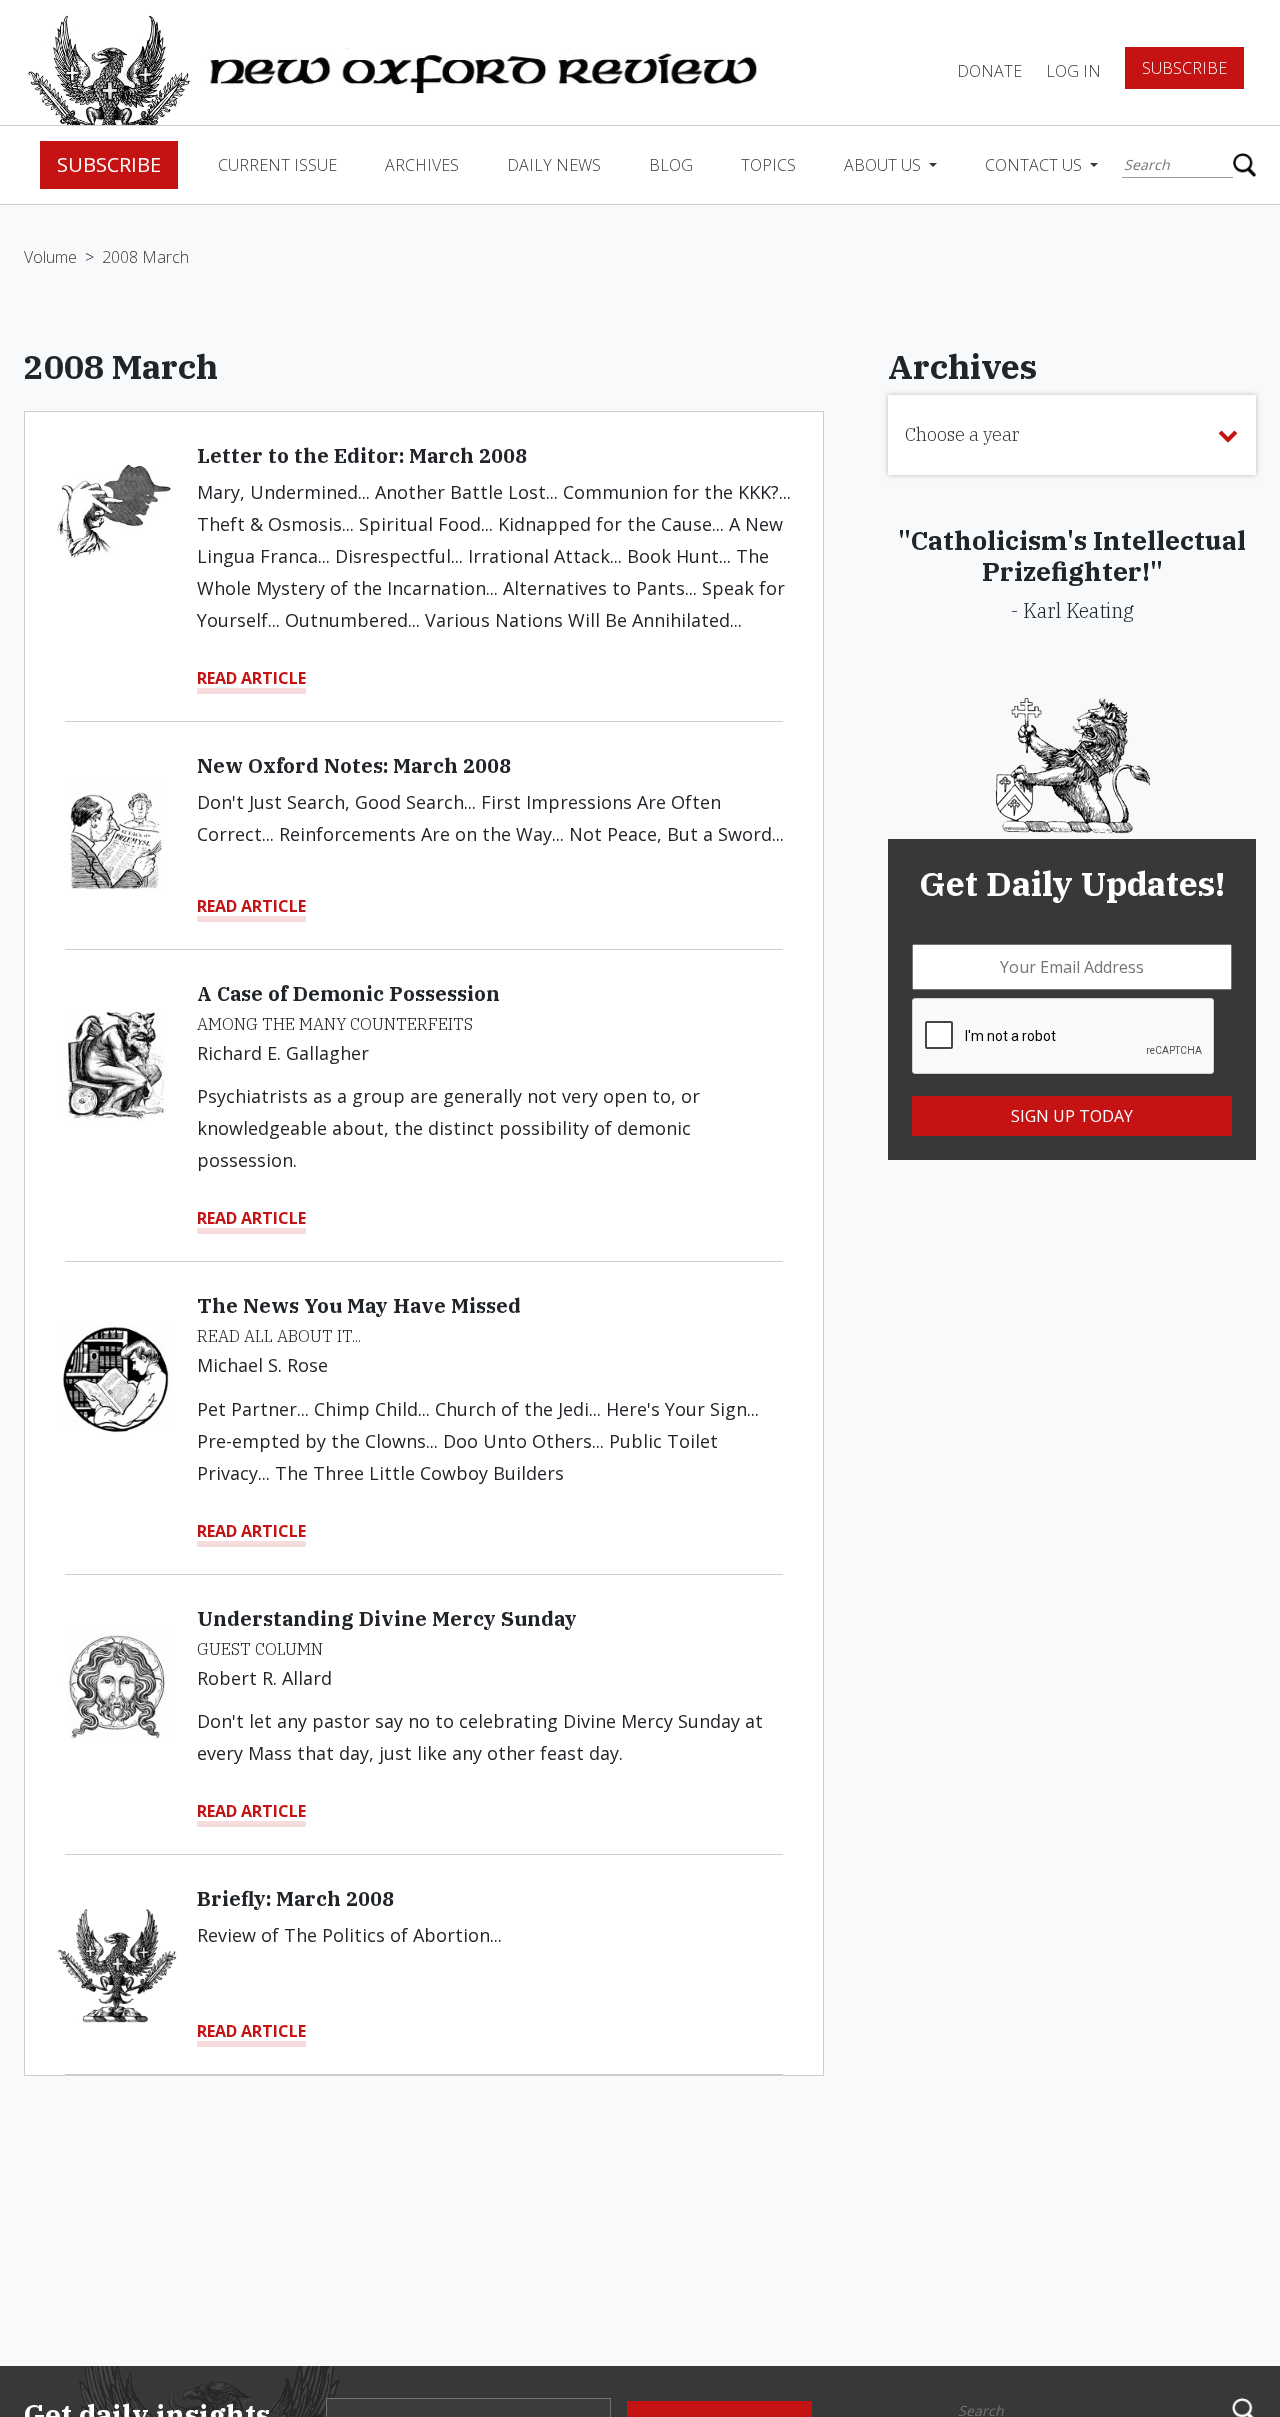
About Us (884, 165)
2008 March (145, 257)
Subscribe (1184, 68)
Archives (422, 165)
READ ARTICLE (251, 678)
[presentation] (1064, 1037)
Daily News (554, 165)
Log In (1073, 71)
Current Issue (277, 165)
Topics (768, 165)
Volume (50, 257)
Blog (671, 165)
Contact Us (1035, 165)
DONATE (989, 71)
